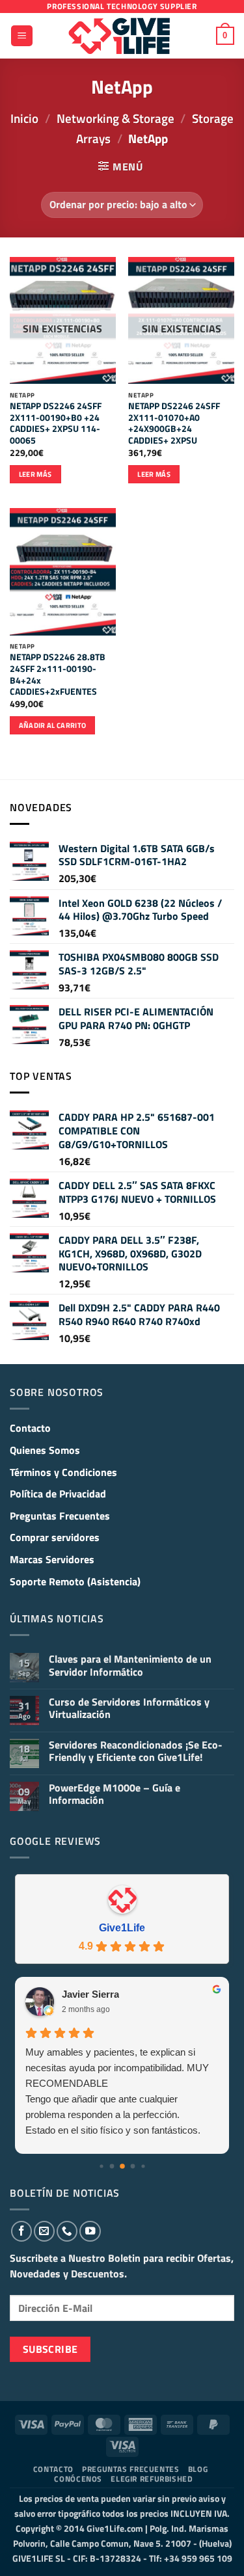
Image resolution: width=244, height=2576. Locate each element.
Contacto (30, 1428)
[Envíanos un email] (44, 2231)
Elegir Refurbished (152, 2479)
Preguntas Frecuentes (60, 1516)
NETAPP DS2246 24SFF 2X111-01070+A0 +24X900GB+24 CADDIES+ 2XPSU (174, 424)
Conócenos (78, 2479)
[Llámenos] (67, 2231)
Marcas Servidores (52, 1559)
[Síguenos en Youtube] (90, 2231)
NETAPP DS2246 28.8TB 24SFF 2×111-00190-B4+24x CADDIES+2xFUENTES (58, 675)
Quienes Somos (45, 1450)
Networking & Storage (115, 118)
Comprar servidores (55, 1537)
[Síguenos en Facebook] (21, 2231)
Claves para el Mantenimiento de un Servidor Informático (130, 1665)
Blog (198, 2469)
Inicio (24, 118)
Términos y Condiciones (63, 1472)
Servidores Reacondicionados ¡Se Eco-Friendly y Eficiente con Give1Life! (136, 1751)
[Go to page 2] (122, 2166)
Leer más (35, 474)
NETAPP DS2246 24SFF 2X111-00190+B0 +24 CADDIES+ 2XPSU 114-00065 (56, 424)
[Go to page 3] (132, 2166)
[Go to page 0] (101, 2166)
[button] (22, 36)
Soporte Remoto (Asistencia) (75, 1581)
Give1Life (122, 1928)
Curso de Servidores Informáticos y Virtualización (129, 1708)
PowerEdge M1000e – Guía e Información (115, 1794)
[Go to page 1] (112, 2166)
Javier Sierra (90, 1994)
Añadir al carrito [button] (53, 725)
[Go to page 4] (143, 2166)
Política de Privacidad (58, 1494)
